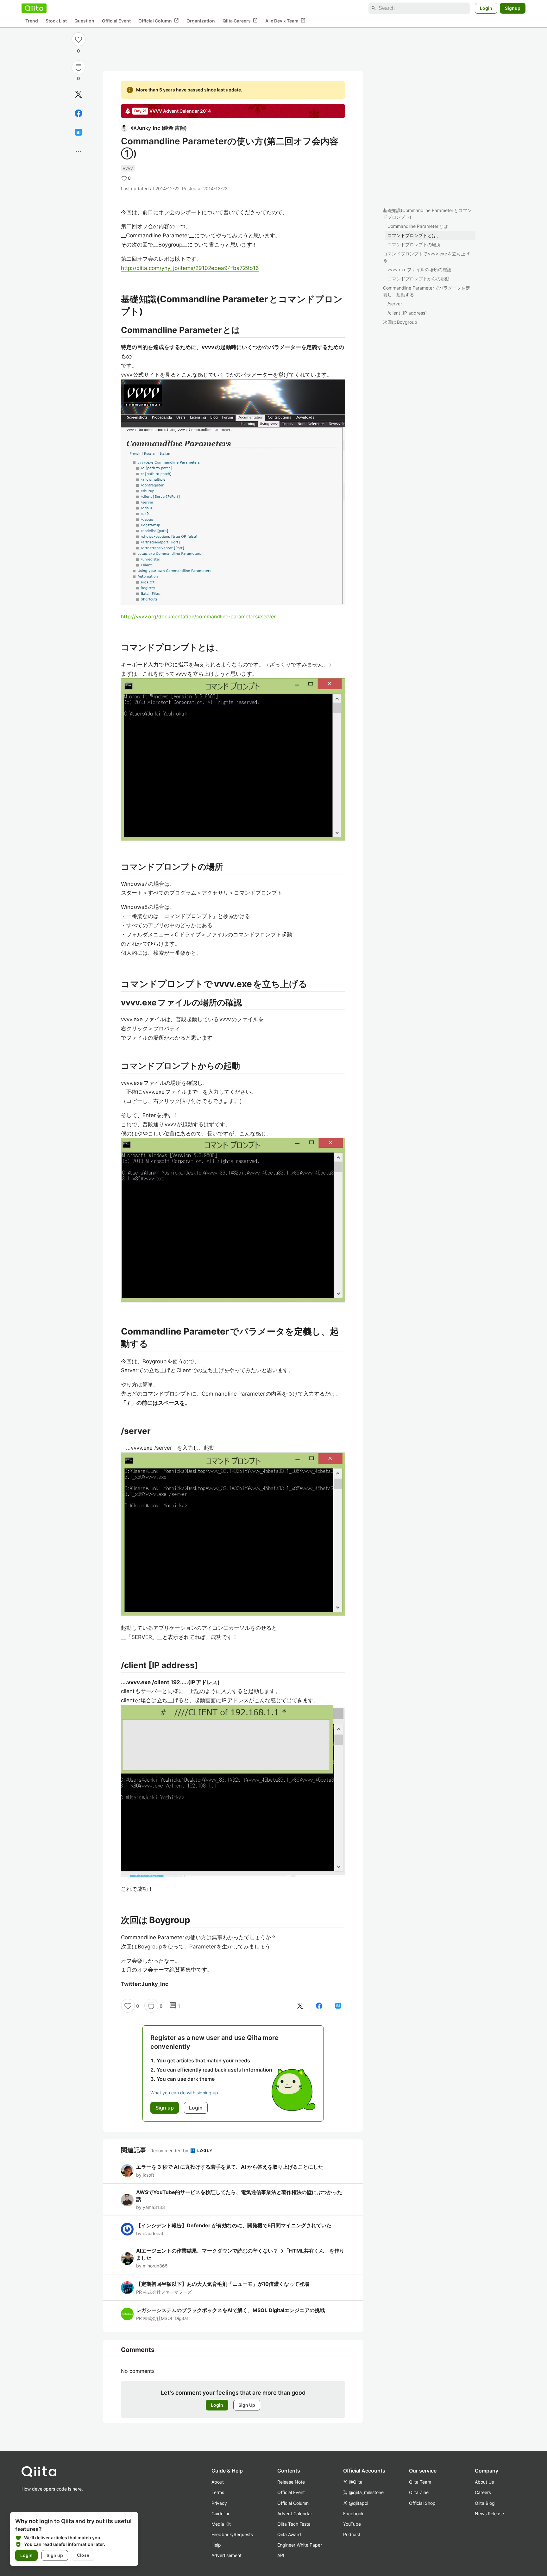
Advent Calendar (295, 2513)
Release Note (291, 2482)
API (281, 2555)
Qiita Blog (485, 2503)
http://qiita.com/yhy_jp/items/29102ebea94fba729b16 (190, 268)
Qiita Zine (419, 2492)
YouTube (352, 2524)
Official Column (159, 21)
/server (395, 304)
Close (83, 2555)
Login (486, 8)
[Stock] (79, 67)
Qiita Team (420, 2482)
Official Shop (422, 2503)
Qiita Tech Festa (294, 2524)
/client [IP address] (407, 313)
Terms (218, 2492)
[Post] (79, 94)
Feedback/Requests (232, 2534)
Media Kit (221, 2524)
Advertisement (226, 2555)
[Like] (79, 39)
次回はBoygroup (400, 322)
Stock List (56, 21)
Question (84, 21)
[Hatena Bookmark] (79, 132)
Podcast (352, 2534)
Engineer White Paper (300, 2545)
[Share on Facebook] (79, 113)
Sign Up (247, 2405)
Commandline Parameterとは (418, 226)
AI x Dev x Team (285, 21)
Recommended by (170, 2151)
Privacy (219, 2503)
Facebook (353, 2513)
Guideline (221, 2513)
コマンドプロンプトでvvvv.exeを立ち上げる (426, 257)
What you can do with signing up (184, 2093)
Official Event (116, 21)
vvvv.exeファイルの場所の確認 (419, 269)
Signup (513, 8)
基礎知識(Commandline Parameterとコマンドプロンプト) (427, 214)
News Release (489, 2513)
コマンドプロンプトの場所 (414, 244)
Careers (483, 2492)
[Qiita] (34, 8)
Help (216, 2545)
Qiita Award (289, 2534)
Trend (32, 21)
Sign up (55, 2555)
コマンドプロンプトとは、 (414, 235)
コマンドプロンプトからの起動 (418, 279)
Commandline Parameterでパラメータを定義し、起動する (427, 291)
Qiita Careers (240, 21)
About (218, 2482)
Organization (201, 21)
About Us (484, 2482)
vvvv (128, 168)
